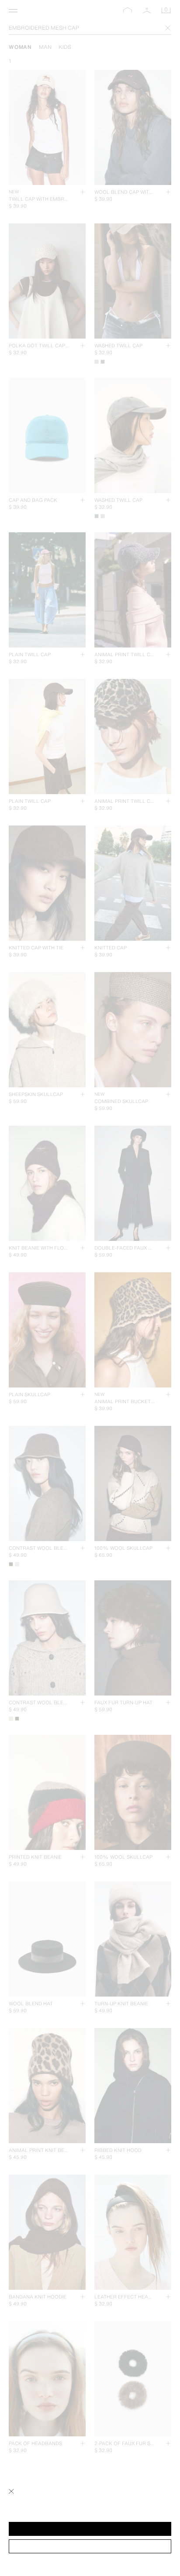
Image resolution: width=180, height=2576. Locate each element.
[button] (90, 2529)
